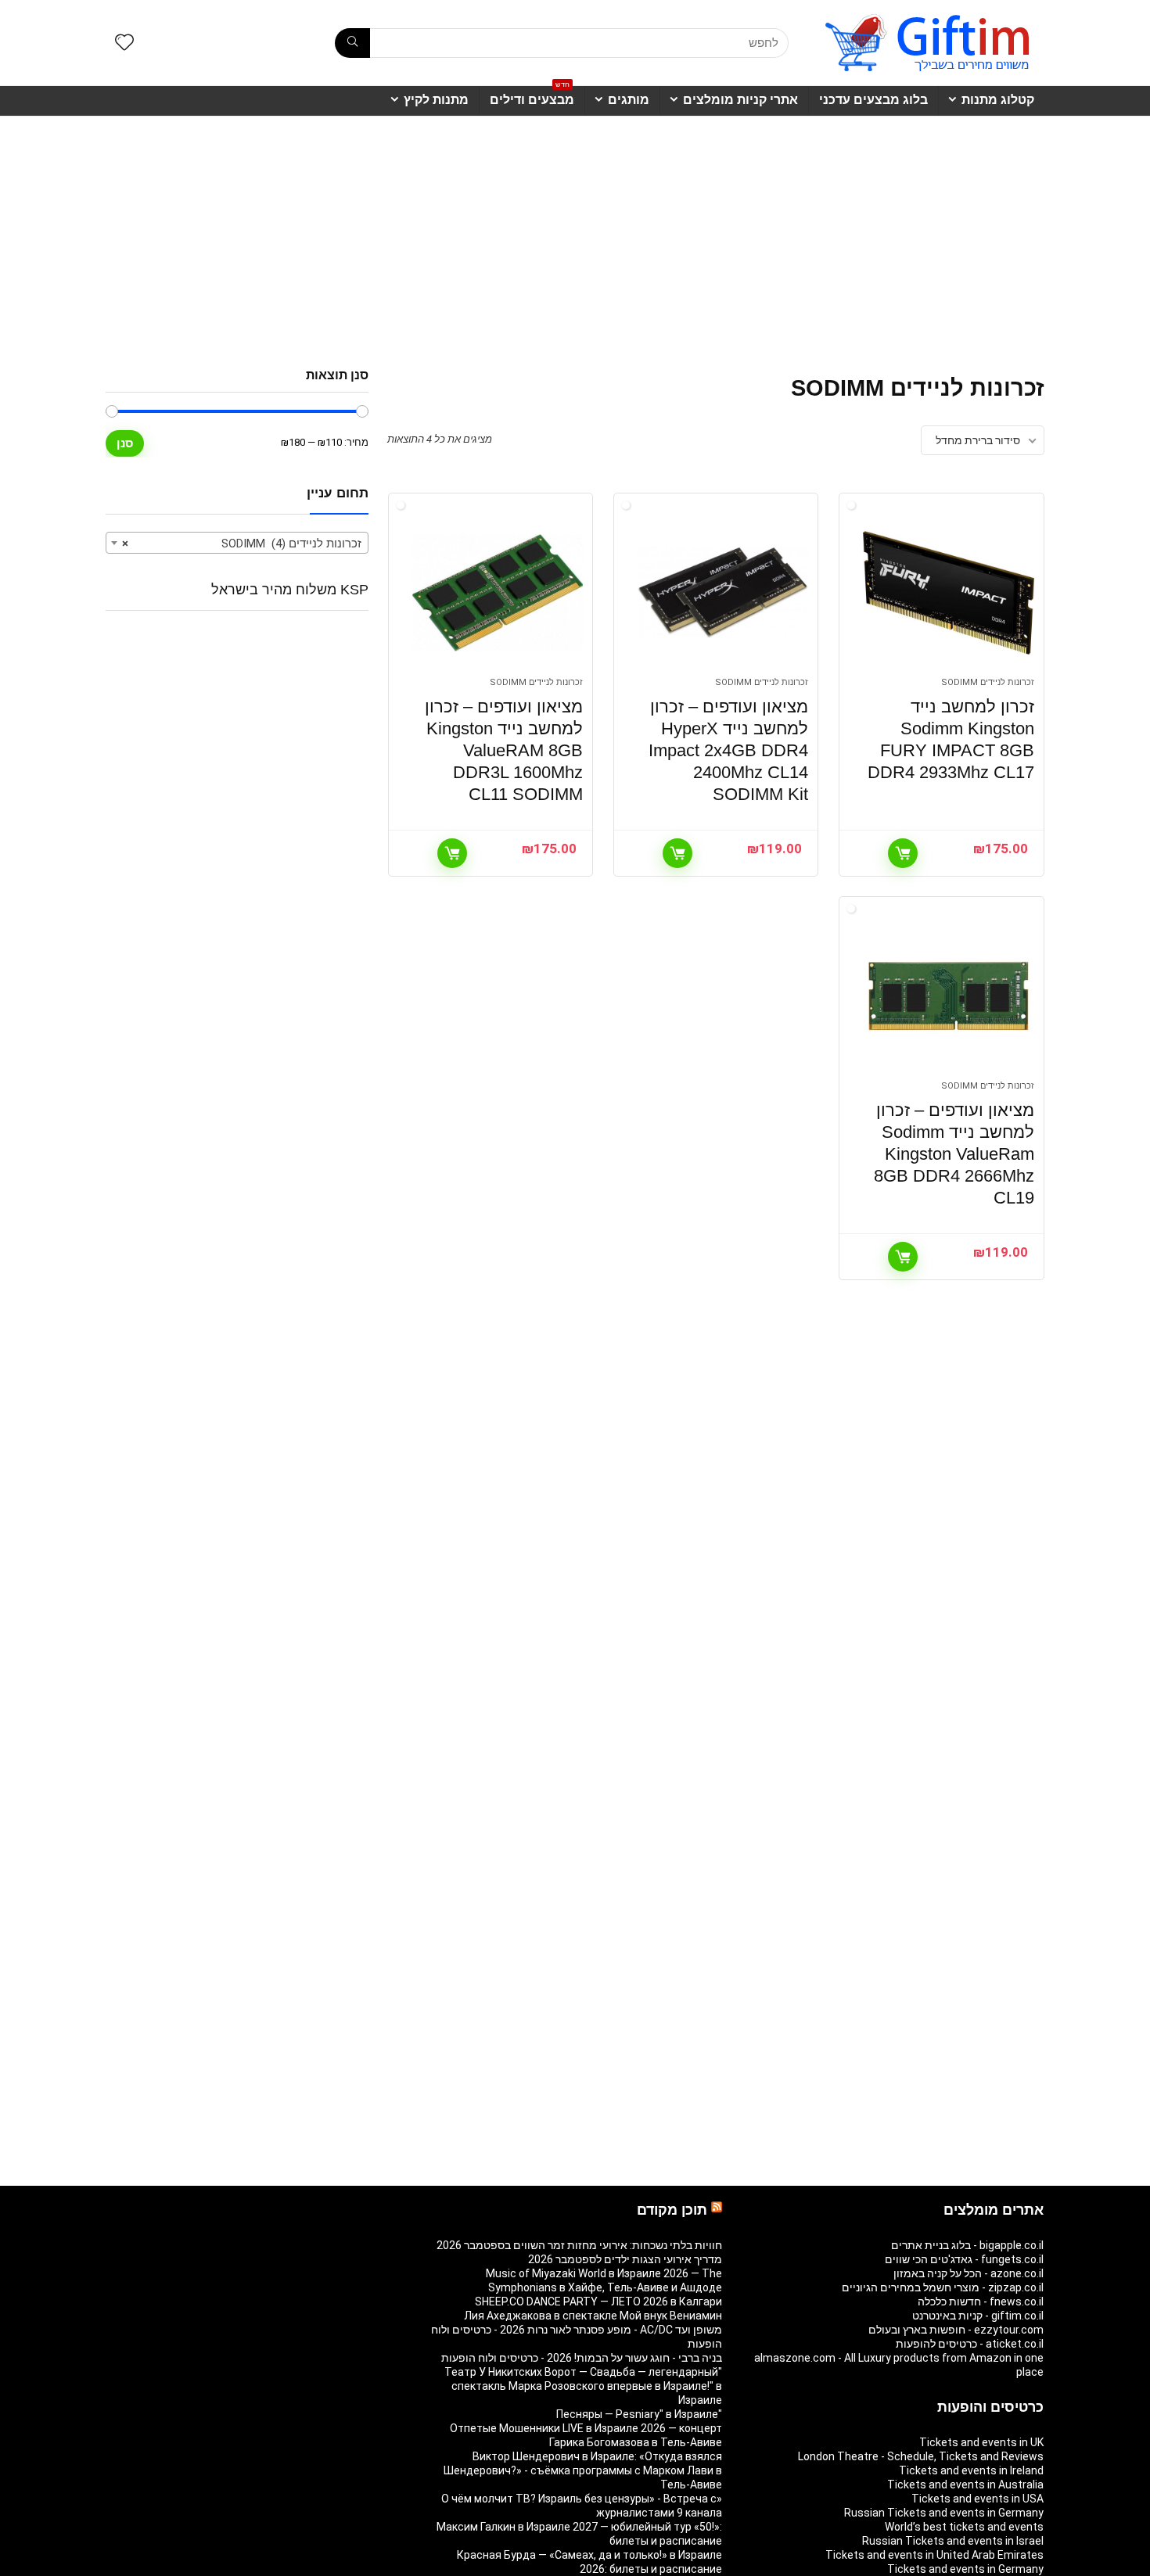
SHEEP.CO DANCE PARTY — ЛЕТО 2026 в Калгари (598, 2302)
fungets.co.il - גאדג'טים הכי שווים (964, 2259)
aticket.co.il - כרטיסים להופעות (970, 2344)
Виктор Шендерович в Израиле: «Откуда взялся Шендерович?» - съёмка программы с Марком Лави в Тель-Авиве (583, 2470)
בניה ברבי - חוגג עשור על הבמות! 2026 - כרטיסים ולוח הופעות (582, 2358)
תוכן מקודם (672, 2210)
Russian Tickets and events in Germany (944, 2513)
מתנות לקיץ (436, 100)
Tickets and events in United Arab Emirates (934, 2555)
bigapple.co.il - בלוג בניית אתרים (967, 2245)
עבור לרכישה (903, 853)
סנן (125, 443)
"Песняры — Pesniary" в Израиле (639, 2414)
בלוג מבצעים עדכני (873, 100)
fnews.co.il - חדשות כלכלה (981, 2302)
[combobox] (237, 543)
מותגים (629, 100)
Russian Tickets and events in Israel (953, 2541)
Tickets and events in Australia (965, 2485)
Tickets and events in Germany (965, 2569)
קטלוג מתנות (998, 100)
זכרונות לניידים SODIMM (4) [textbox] (242, 544)
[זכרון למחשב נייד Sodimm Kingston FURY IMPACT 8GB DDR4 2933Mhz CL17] (948, 593)
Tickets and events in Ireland (971, 2470)
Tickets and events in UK (981, 2442)
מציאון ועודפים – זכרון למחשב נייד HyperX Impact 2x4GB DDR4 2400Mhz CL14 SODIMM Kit (728, 750)
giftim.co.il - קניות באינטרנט (978, 2316)
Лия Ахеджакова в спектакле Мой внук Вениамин (593, 2316)
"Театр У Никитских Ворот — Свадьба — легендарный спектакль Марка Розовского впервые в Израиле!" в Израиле (583, 2386)
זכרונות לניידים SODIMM (988, 682)
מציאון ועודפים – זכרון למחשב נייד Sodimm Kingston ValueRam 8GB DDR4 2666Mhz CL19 (954, 1154)
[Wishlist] (124, 44)
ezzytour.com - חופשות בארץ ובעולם (956, 2330)
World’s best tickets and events (964, 2527)
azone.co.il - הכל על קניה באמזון (969, 2273)
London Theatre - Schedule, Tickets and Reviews (921, 2456)
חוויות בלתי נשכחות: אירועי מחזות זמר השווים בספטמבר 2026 (579, 2245)
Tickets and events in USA (977, 2499)
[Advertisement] (575, 234)
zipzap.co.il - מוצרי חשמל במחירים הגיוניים (943, 2287)
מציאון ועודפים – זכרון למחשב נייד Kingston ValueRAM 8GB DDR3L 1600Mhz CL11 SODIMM (504, 750)
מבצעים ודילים (532, 96)
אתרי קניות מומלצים (740, 100)
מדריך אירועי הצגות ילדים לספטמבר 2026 (625, 2259)
